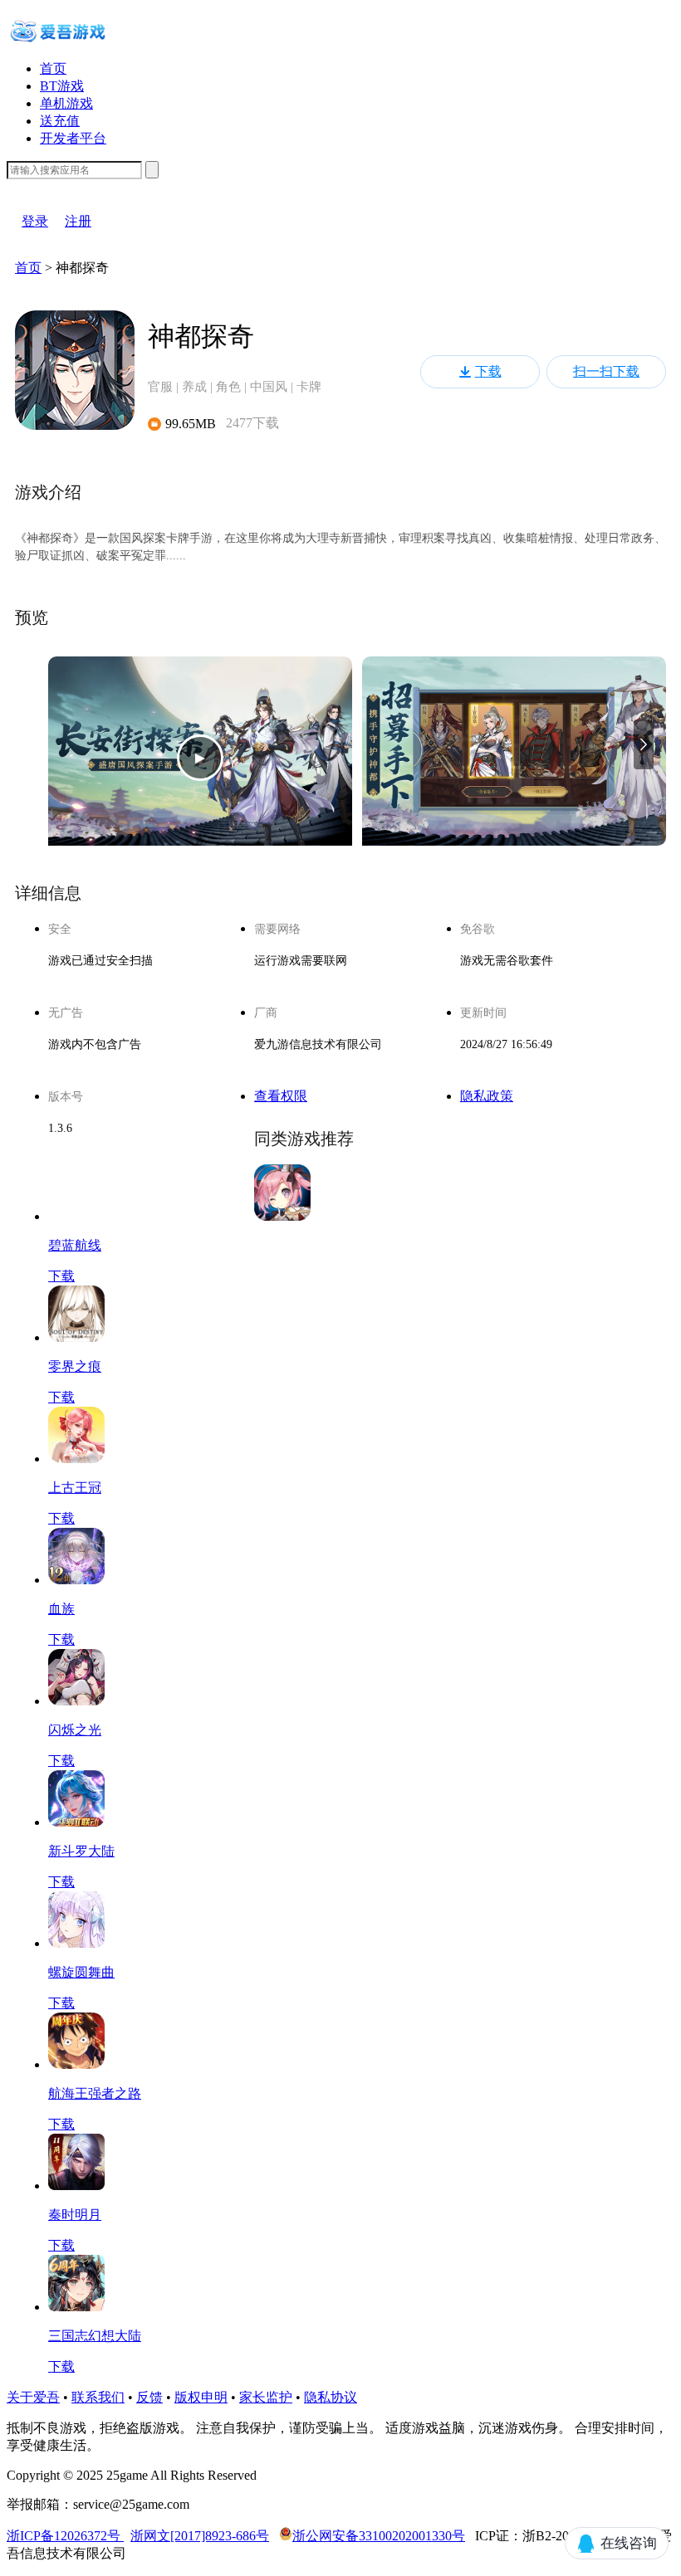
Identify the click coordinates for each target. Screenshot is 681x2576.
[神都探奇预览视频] (200, 758)
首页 (53, 68)
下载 (488, 371)
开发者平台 (73, 138)
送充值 (60, 121)
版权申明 (201, 2397)
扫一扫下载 (606, 371)
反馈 (149, 2397)
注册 (78, 221)
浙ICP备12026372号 (65, 2536)
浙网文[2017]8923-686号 (200, 2536)
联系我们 (98, 2397)
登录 (35, 221)
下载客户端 (40, 187)
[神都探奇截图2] (514, 758)
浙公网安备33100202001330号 (379, 2536)
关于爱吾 (33, 2397)
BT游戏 (62, 86)
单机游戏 (66, 103)
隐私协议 (331, 2397)
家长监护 (266, 2397)
